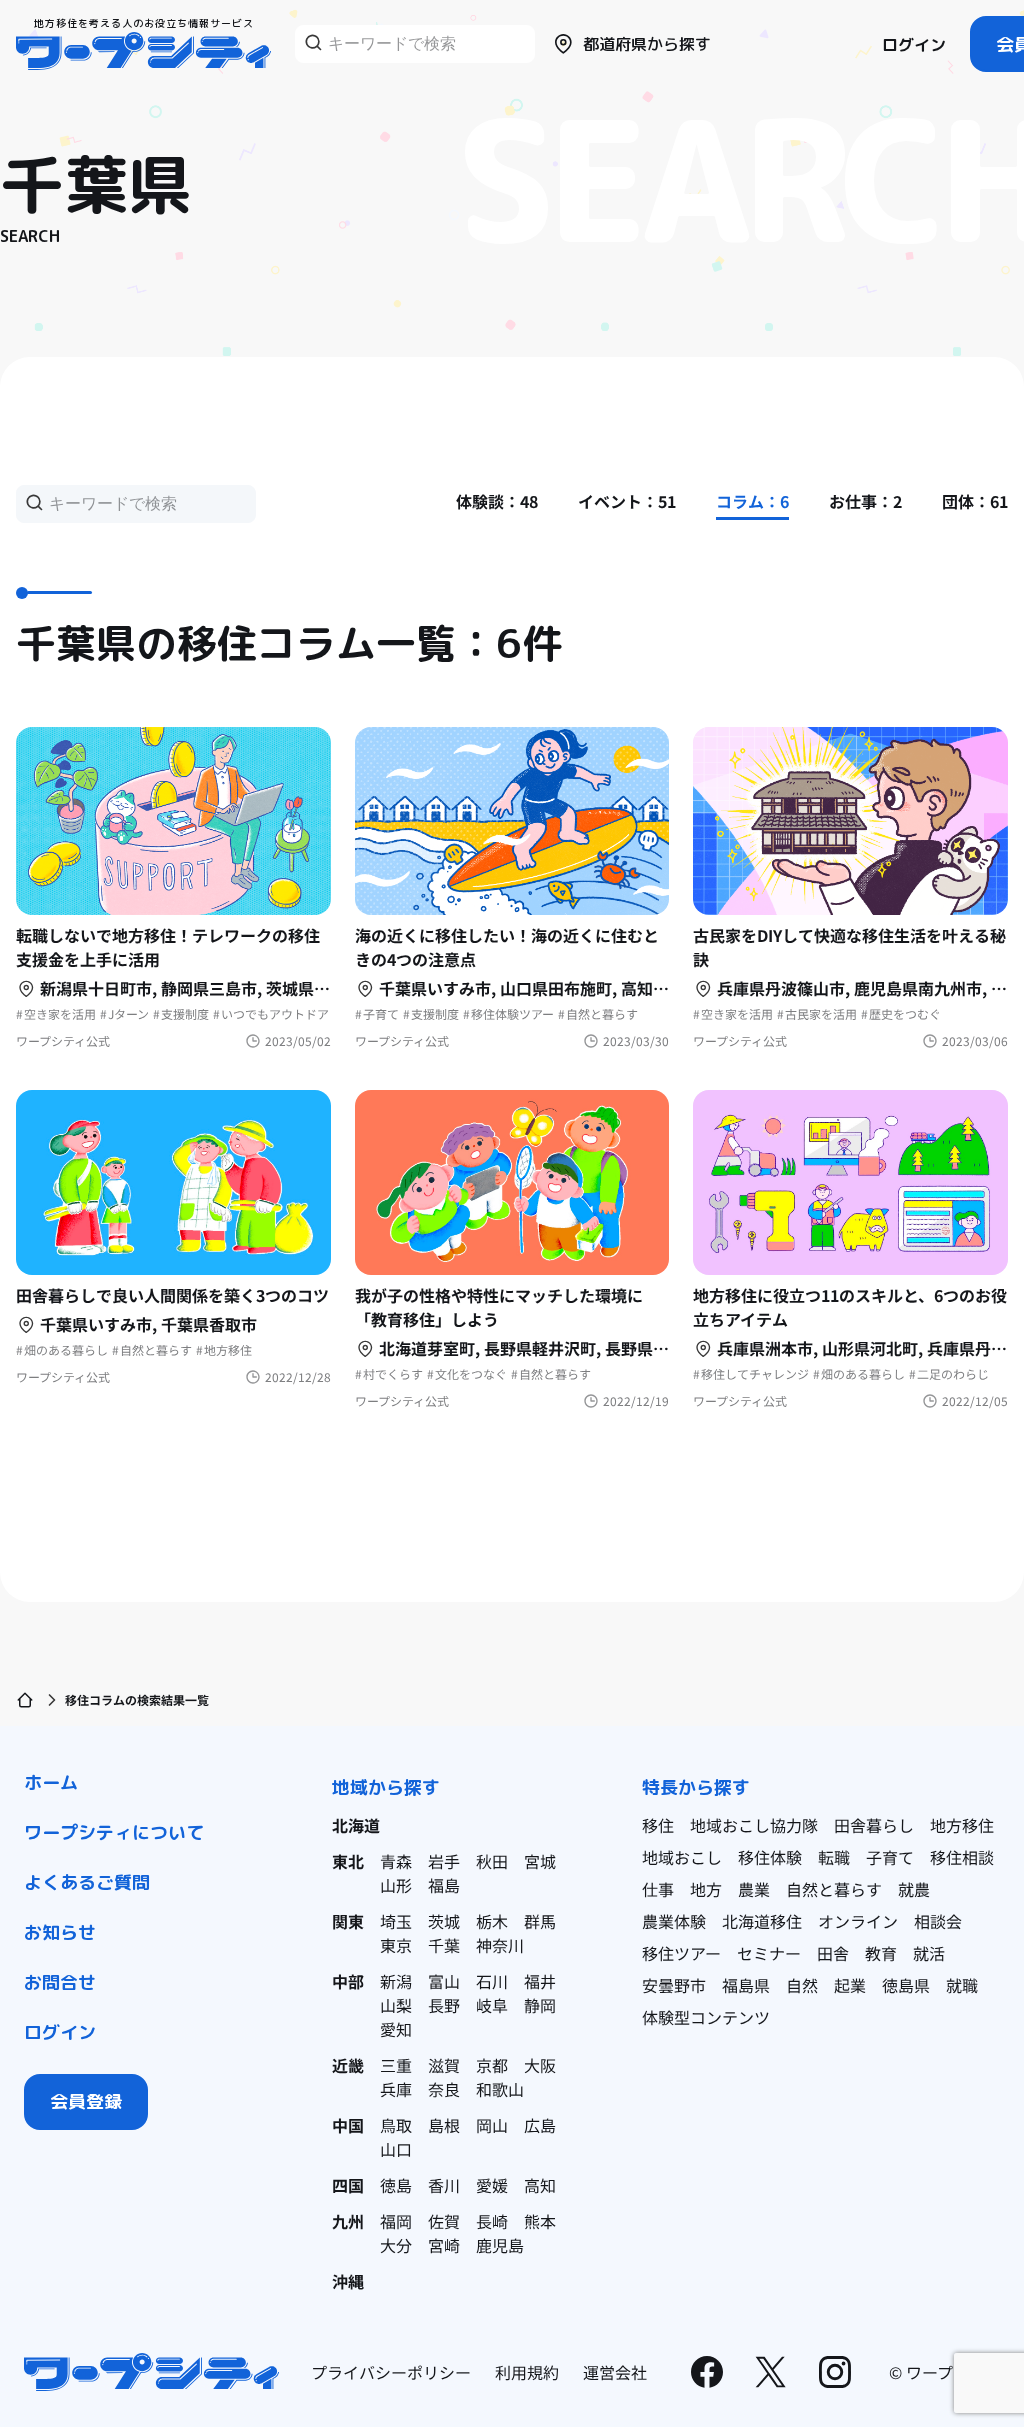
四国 (348, 2185)
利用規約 (527, 2372)
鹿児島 (500, 2245)
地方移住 (962, 1825)
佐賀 (444, 2221)
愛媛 (492, 2185)
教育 (881, 1953)
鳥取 (396, 2125)
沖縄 (348, 2281)
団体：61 (975, 501)
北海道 (356, 1825)
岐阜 (492, 2005)
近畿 (348, 2065)
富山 (444, 1981)
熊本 (540, 2221)
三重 (396, 2065)
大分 (396, 2245)
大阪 (540, 2065)
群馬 (540, 1921)
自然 (802, 1985)
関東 (348, 1921)
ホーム (51, 1782)
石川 (492, 1981)
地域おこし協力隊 (754, 1825)
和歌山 (500, 2089)
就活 (929, 1953)
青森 (396, 1861)
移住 (658, 1825)
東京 (396, 1945)
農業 (754, 1889)
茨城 (444, 1921)
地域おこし (682, 1857)
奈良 (444, 2089)
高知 (540, 2185)
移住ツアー (681, 1953)
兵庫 (396, 2089)
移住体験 (770, 1857)
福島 (444, 1885)
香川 (444, 2185)
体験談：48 (497, 501)
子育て (890, 1857)
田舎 (833, 1953)
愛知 (396, 2029)
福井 (540, 1981)
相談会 (938, 1921)
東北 (348, 1861)
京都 (492, 2065)
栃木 (492, 1921)
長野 (444, 2005)
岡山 (492, 2125)
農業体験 (674, 1921)
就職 (962, 1985)
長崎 (492, 2221)
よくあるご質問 (87, 1882)
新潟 (396, 1981)
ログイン (914, 45)
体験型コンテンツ (706, 2017)
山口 (396, 2149)
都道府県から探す (647, 44)
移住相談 (962, 1857)
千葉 (444, 1945)
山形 (396, 1885)
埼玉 (396, 1921)
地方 (706, 1889)
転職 (834, 1857)
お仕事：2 (865, 501)
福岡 (396, 2221)
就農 (914, 1889)
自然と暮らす (834, 1889)
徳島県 (906, 1985)
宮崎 (444, 2245)
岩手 (444, 1861)
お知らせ (60, 1932)
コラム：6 (752, 501)
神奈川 (500, 1945)
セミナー (769, 1953)
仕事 (658, 1889)
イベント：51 (627, 501)
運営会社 (615, 2372)
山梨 (396, 2005)
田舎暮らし (874, 1825)
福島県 (746, 1985)
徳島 (396, 2185)
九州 (348, 2221)
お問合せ (60, 1982)
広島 (540, 2125)
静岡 (540, 2005)
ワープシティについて (114, 1832)
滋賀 (444, 2065)
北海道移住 (762, 1921)
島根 (444, 2125)
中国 (348, 2125)
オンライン (858, 1921)
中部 (348, 1981)
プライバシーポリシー (391, 2372)
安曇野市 (674, 1985)
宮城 (540, 1861)
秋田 (492, 1861)
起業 (850, 1985)
